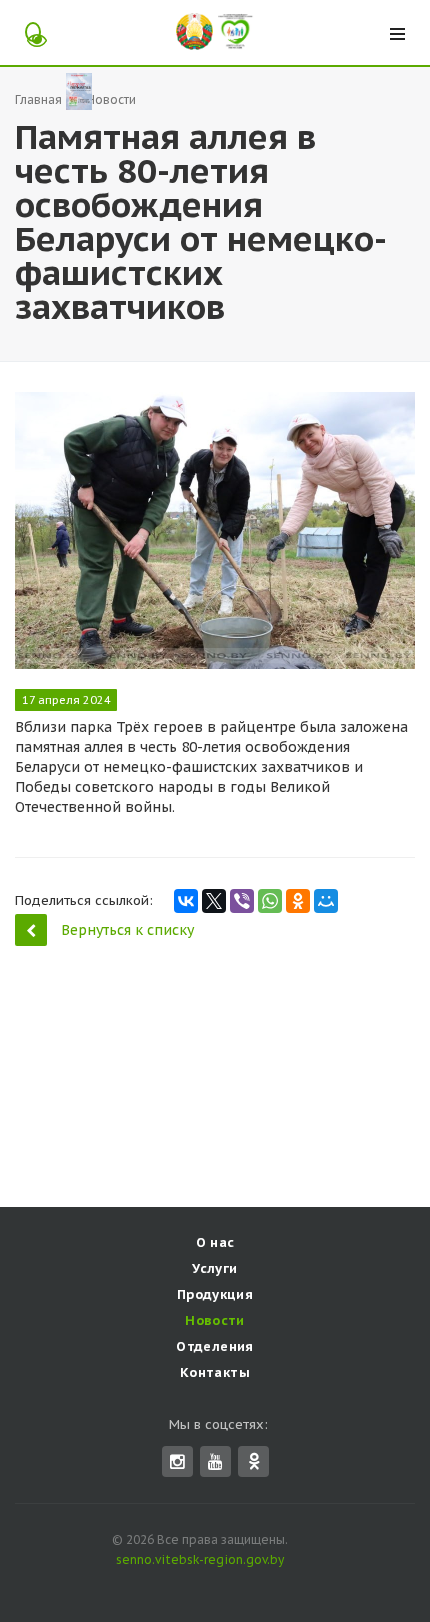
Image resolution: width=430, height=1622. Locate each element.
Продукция (215, 1294)
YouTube (215, 1461)
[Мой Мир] (326, 901)
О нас (215, 1242)
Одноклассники (253, 1461)
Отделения (215, 1346)
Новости (215, 1320)
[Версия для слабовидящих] (32, 31)
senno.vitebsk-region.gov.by (200, 1559)
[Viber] (242, 901)
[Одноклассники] (298, 901)
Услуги (214, 1268)
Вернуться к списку (127, 930)
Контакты (215, 1372)
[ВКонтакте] (186, 901)
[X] (214, 901)
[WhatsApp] (270, 901)
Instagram (177, 1461)
